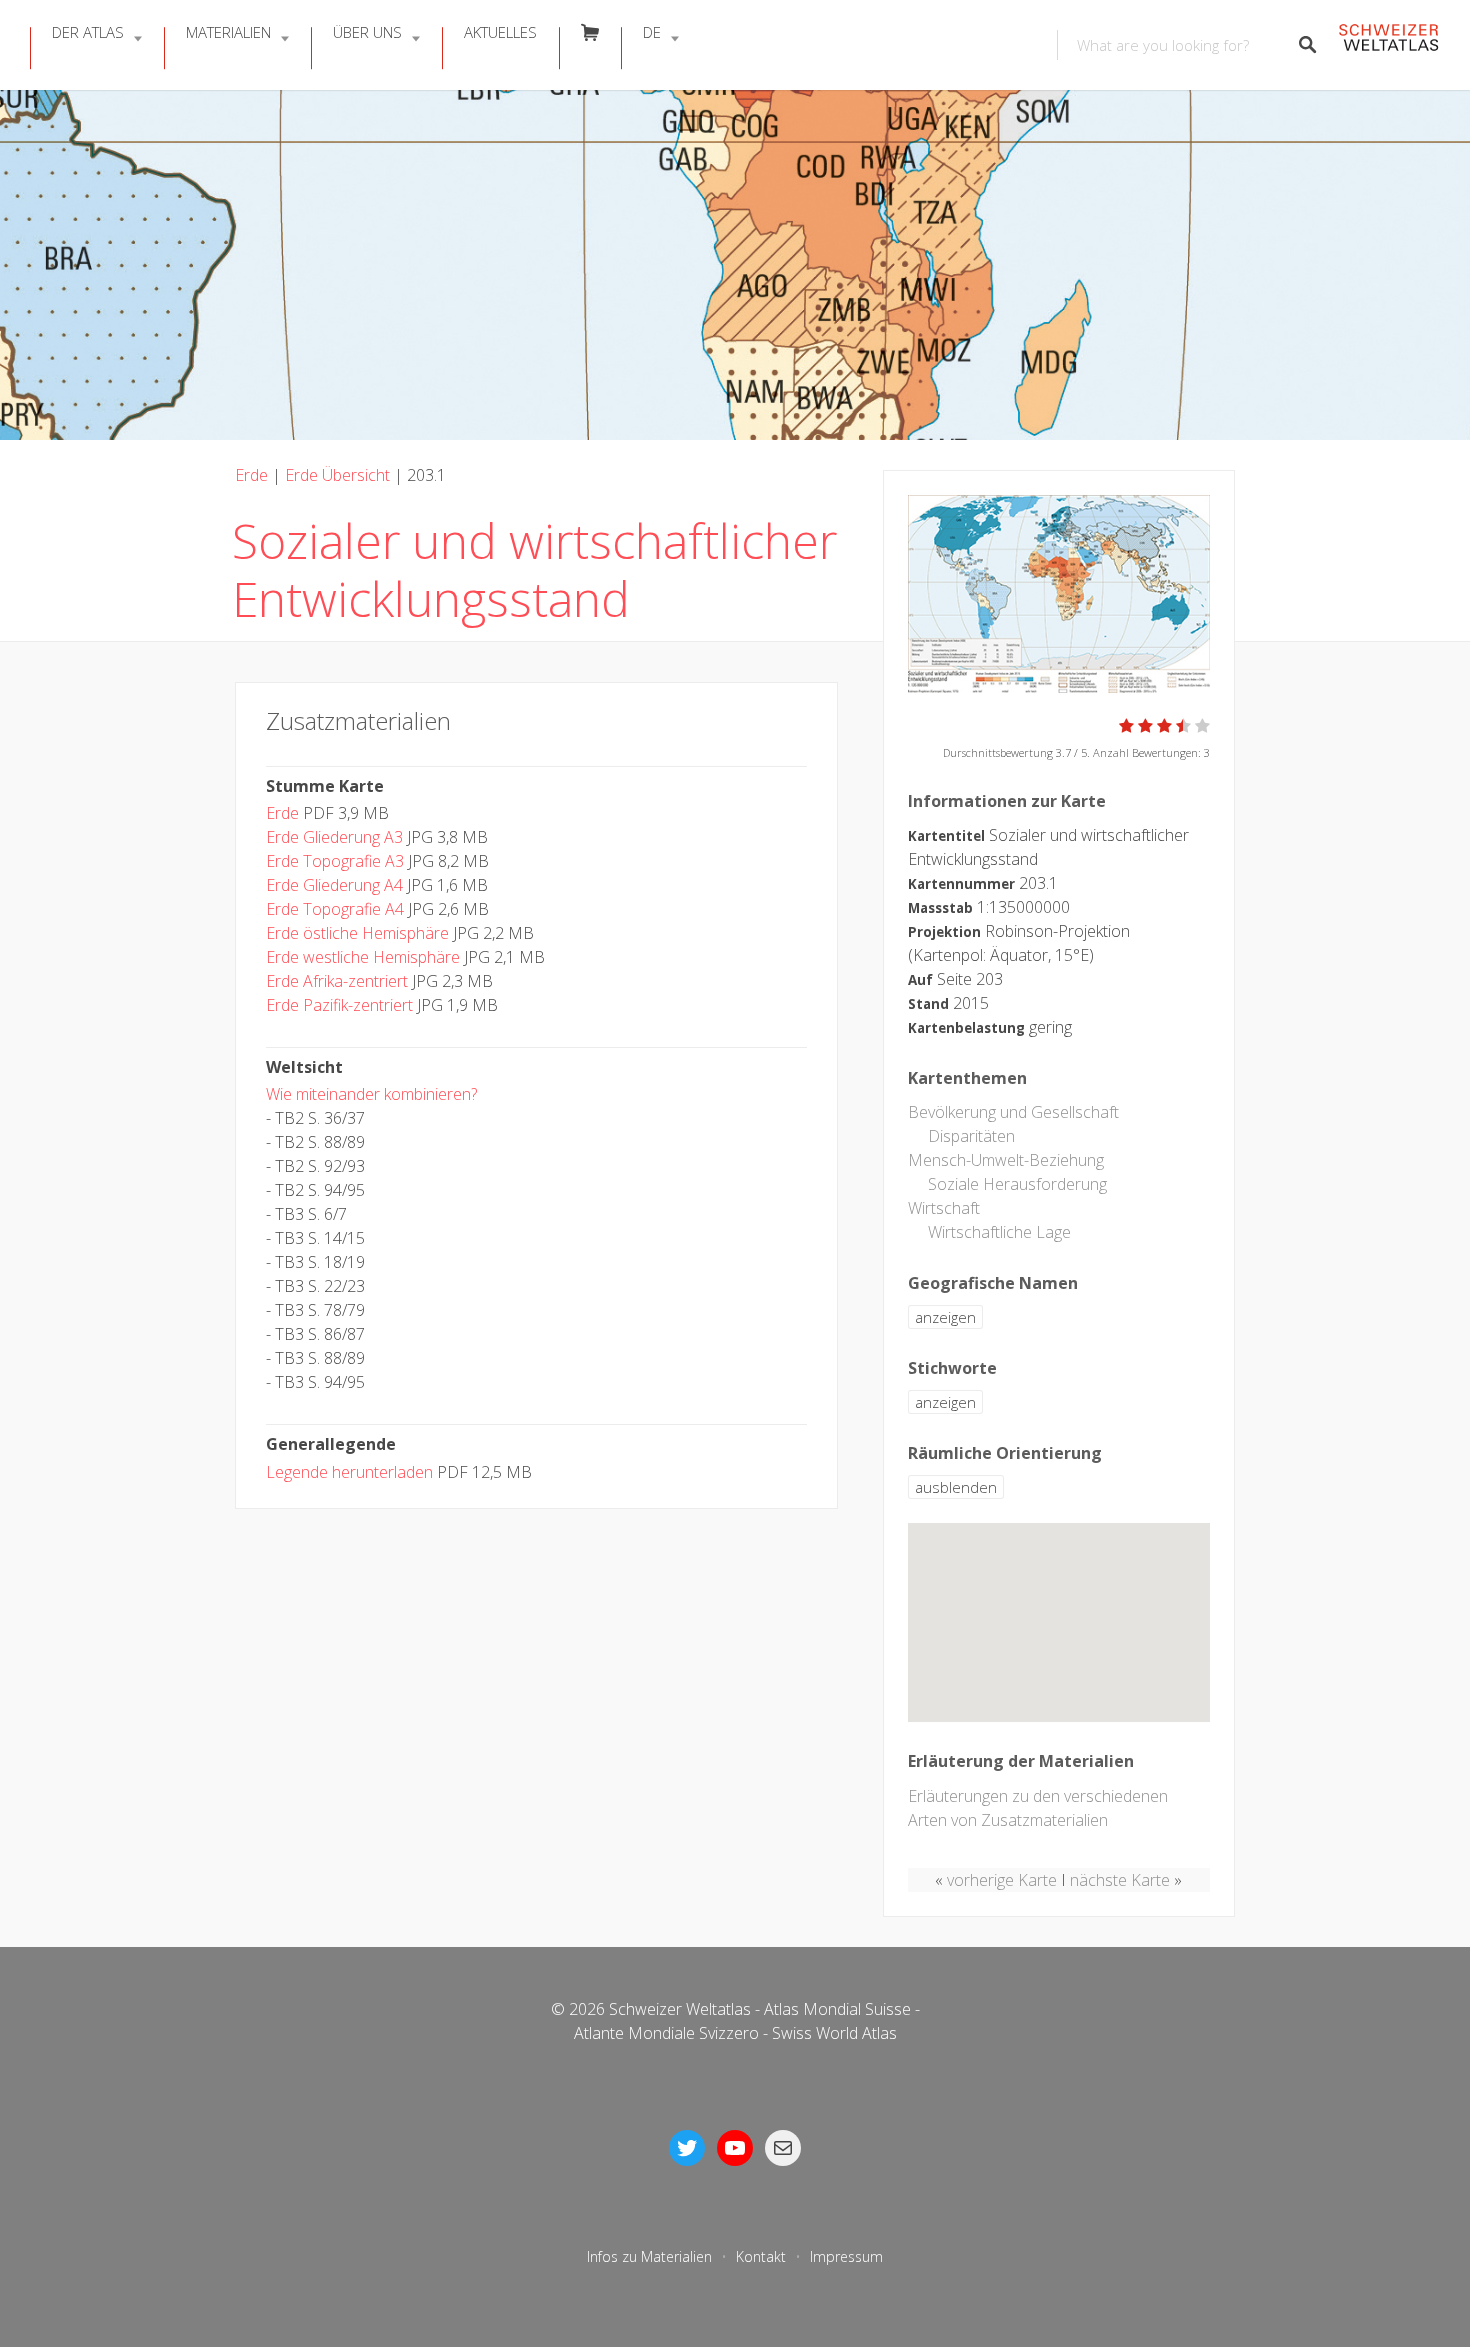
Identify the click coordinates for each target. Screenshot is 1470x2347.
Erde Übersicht (337, 475)
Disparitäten (971, 1136)
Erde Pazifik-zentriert (339, 1005)
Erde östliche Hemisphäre (357, 933)
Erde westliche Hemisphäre (363, 957)
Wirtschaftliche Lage (999, 1232)
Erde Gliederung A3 (334, 837)
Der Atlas (88, 32)
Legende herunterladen (349, 1472)
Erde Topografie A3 (335, 861)
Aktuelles (500, 32)
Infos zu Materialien (649, 2256)
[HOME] (1388, 45)
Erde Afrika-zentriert (337, 981)
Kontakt (761, 2256)
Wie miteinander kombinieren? (371, 1094)
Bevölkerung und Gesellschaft (1013, 1112)
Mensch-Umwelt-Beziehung (1006, 1160)
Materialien (228, 32)
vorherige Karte (1002, 1880)
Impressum (846, 2256)
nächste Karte (1120, 1880)
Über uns (367, 32)
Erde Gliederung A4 (334, 885)
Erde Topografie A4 (335, 909)
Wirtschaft (944, 1208)
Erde (251, 475)
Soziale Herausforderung (1017, 1184)
